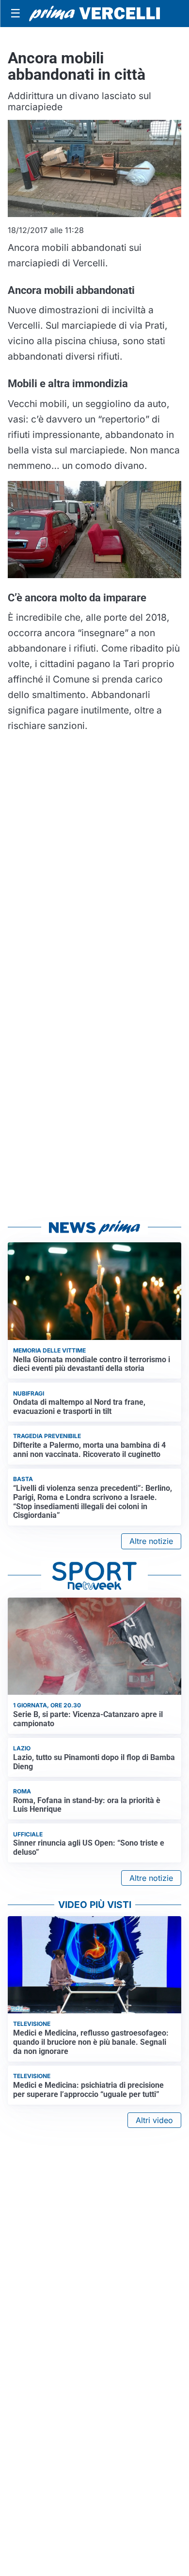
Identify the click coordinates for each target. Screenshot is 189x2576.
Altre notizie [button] (151, 1541)
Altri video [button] (154, 2120)
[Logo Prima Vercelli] (94, 14)
